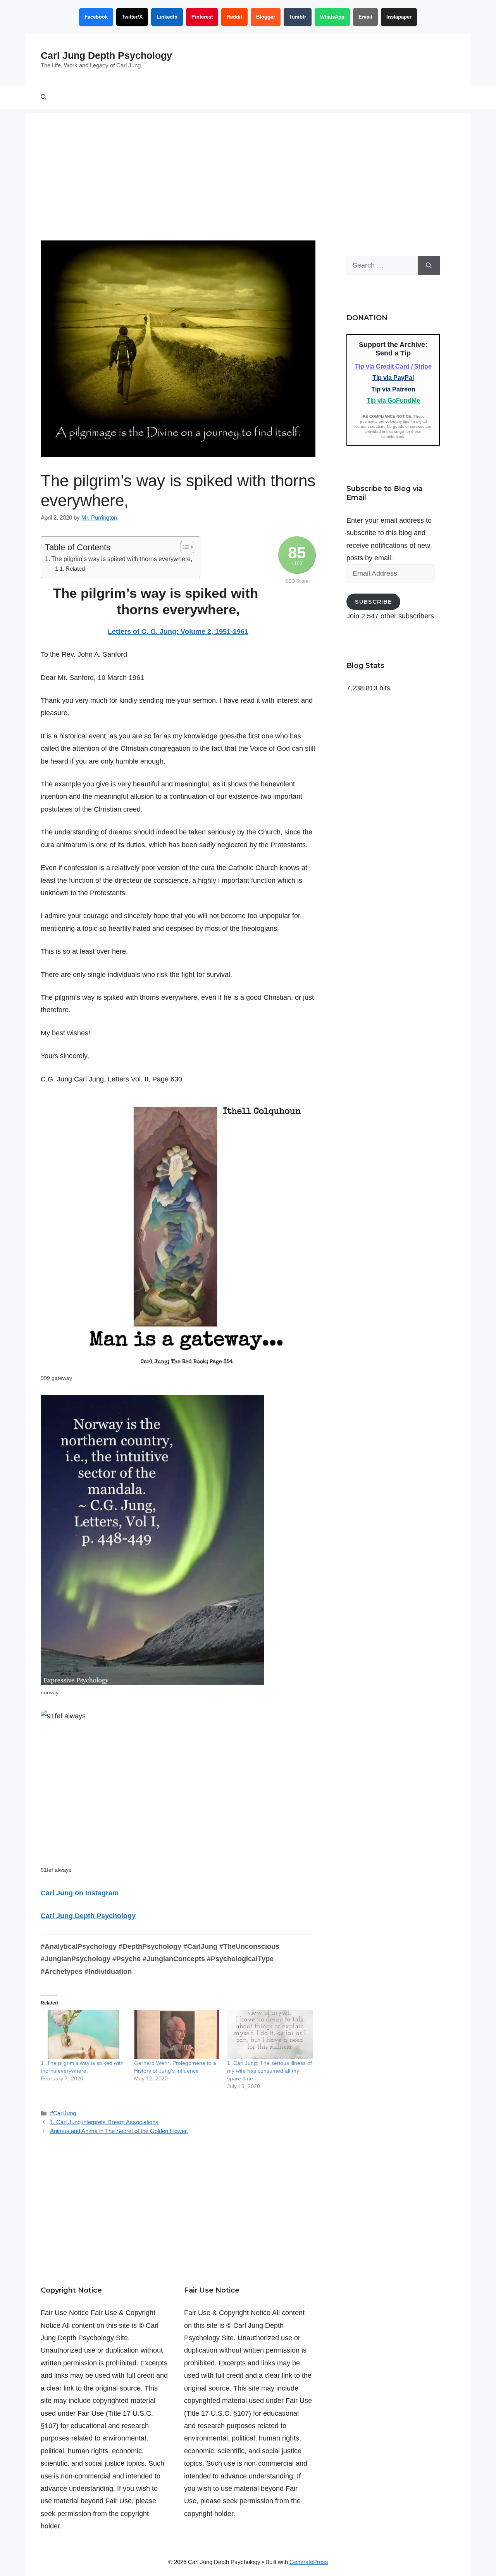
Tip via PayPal (393, 378)
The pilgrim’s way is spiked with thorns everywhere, (122, 559)
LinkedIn (167, 17)
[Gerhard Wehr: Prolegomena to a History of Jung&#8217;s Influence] (177, 2035)
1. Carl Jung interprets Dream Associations (104, 2122)
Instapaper (399, 17)
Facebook (96, 17)
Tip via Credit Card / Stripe (393, 366)
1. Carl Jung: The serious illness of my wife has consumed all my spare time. (270, 2071)
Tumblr (298, 17)
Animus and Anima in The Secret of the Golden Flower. (119, 2131)
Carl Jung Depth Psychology (106, 55)
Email (365, 17)
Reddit (234, 17)
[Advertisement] (248, 167)
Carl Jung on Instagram (80, 1893)
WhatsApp (332, 17)
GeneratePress (309, 2562)
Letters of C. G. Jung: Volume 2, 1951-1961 (178, 632)
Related (75, 569)
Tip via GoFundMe (393, 401)
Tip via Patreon (393, 389)
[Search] (429, 265)
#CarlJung (63, 2113)
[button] (44, 97)
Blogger (266, 17)
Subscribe (373, 602)
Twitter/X (132, 17)
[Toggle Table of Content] (183, 547)
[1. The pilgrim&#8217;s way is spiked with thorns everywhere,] (84, 2035)
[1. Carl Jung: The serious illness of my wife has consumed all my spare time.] (270, 2035)
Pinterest (202, 17)
